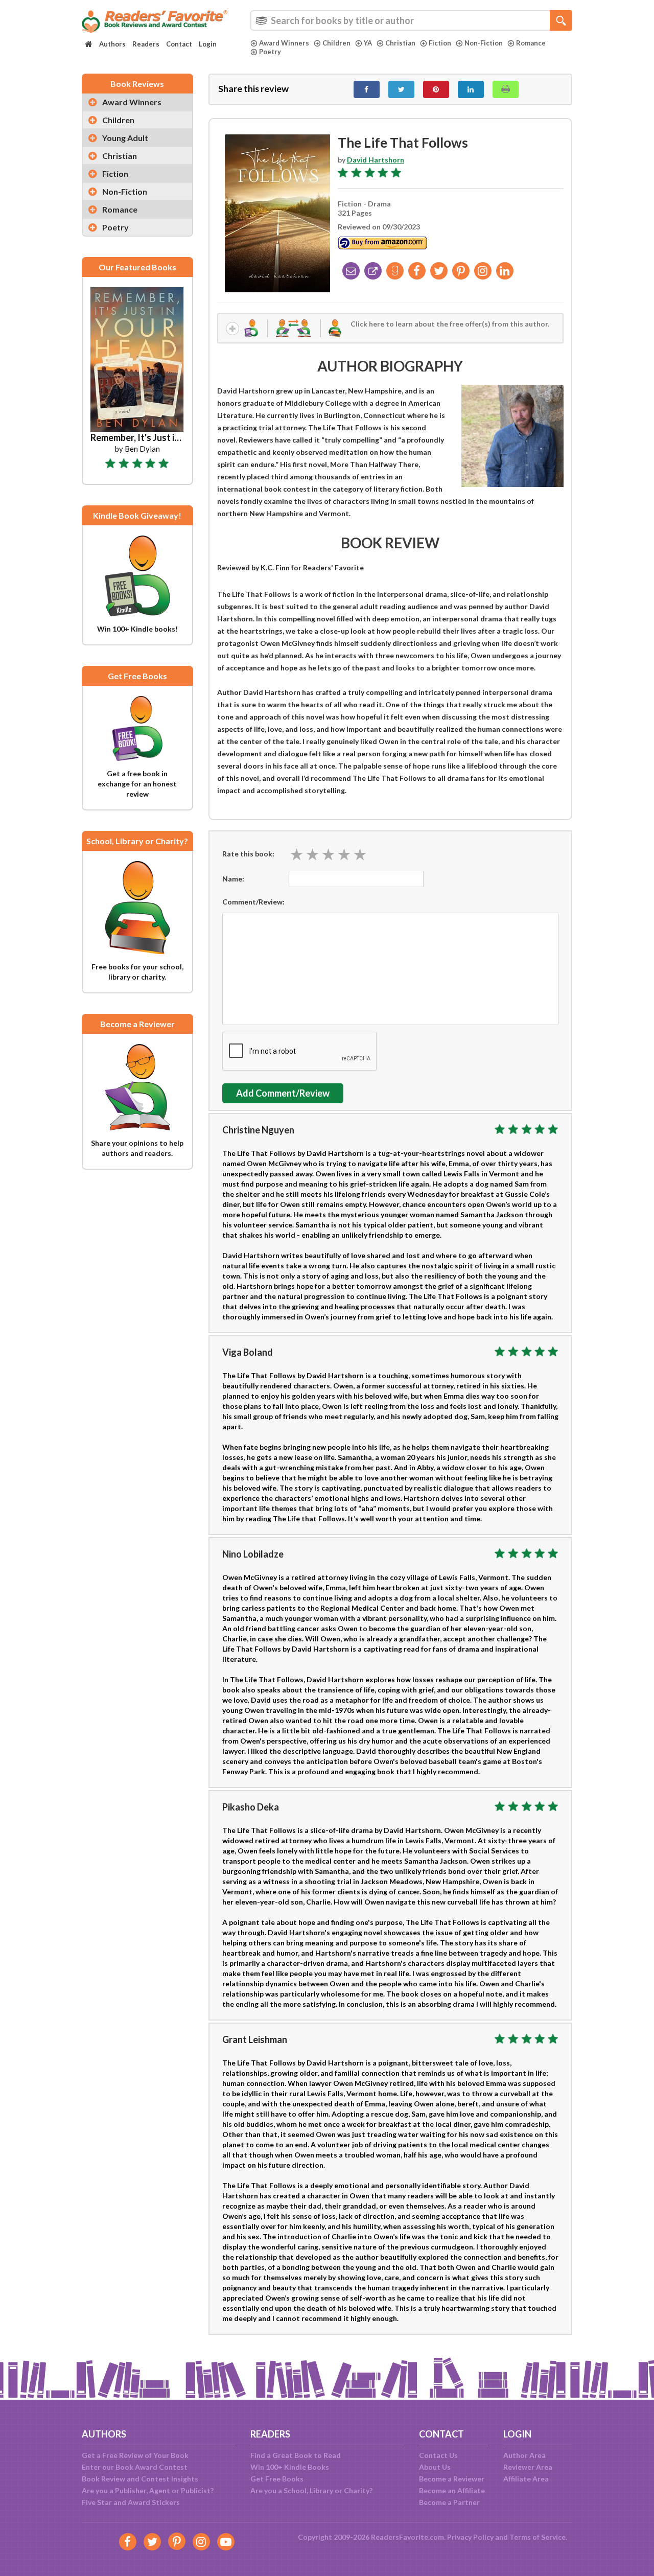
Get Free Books (277, 2479)
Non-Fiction (484, 43)
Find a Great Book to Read (296, 2455)
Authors (112, 44)
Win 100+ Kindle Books (290, 2467)
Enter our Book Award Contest (135, 2467)
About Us (435, 2467)
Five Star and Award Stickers (131, 2502)
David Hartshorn (376, 160)
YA (368, 43)
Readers (146, 44)
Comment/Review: (253, 902)
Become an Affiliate (452, 2490)
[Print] (506, 89)
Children (336, 43)
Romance (531, 43)
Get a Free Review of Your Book (135, 2455)
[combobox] (411, 20)
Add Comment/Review (283, 1093)
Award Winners (284, 43)
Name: (233, 879)
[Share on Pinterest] (436, 89)
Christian (400, 43)
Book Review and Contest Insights (140, 2479)
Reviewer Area (528, 2467)
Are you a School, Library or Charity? (311, 2490)
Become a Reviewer (452, 2479)
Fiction (440, 43)
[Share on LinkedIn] (471, 89)
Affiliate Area (526, 2479)
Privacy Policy (470, 2537)
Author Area (524, 2455)
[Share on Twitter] (401, 89)
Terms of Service (538, 2537)
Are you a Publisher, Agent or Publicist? (148, 2490)
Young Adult (125, 138)
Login (208, 44)
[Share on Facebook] (367, 89)
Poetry (270, 52)
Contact (179, 44)
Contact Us (438, 2455)
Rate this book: (248, 854)
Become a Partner (449, 2502)
